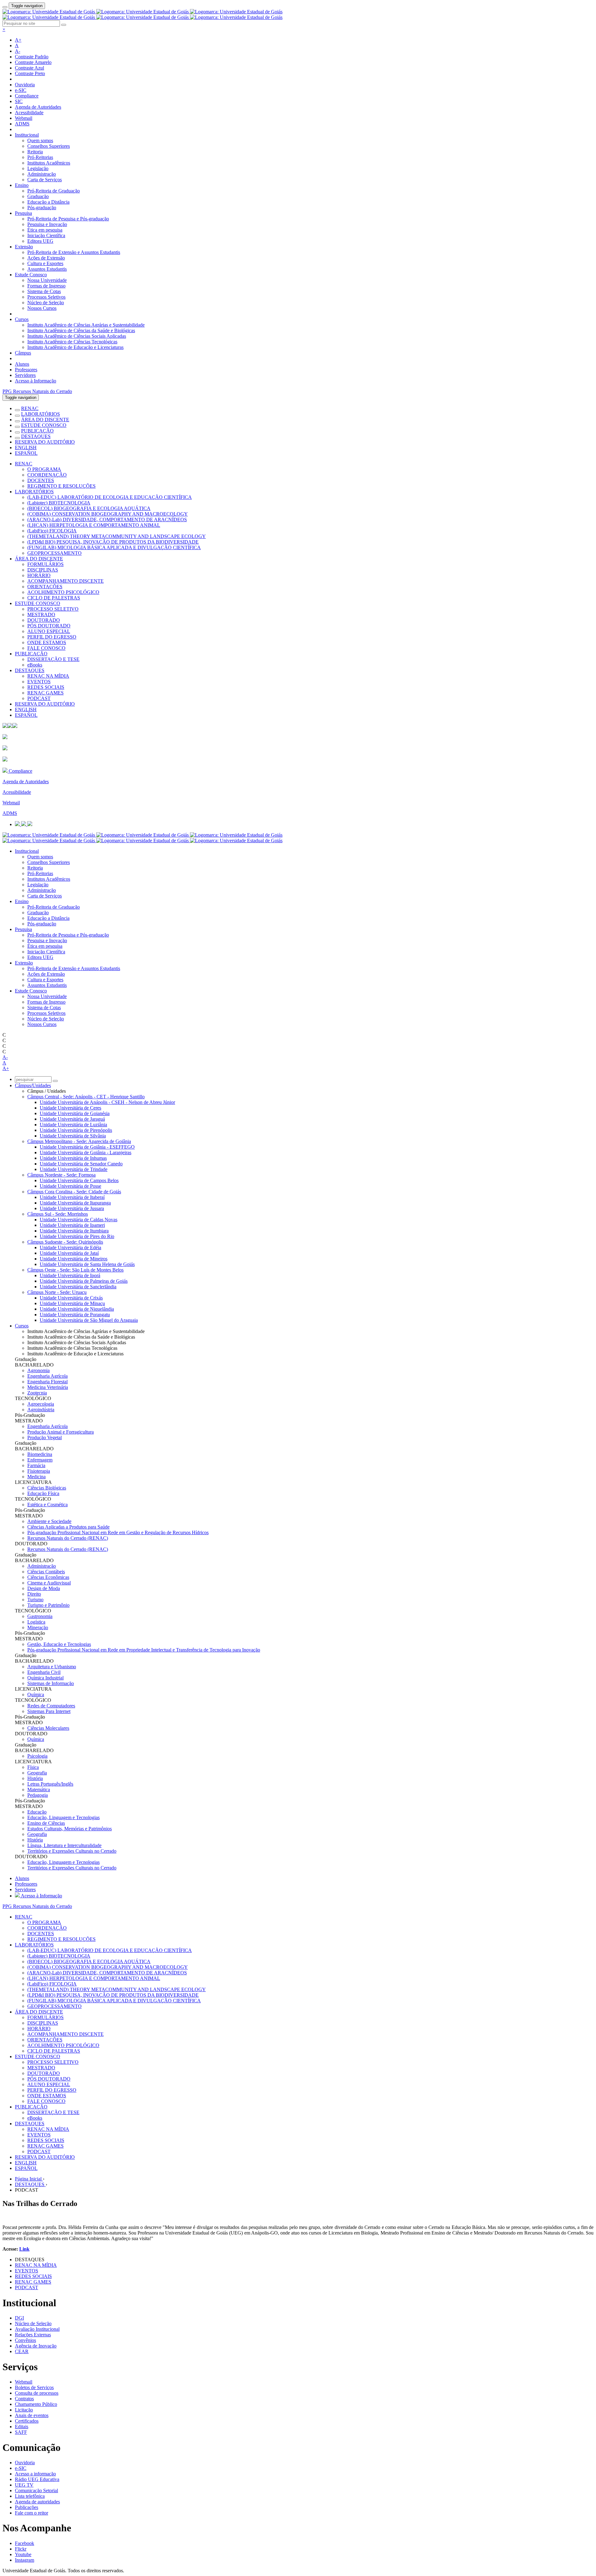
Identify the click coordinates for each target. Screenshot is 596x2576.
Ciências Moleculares (48, 1728)
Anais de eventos (32, 2415)
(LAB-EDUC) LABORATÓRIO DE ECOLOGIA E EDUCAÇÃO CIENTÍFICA (110, 497)
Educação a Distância (48, 202)
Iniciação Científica (46, 235)
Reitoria (35, 152)
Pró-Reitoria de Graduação (54, 191)
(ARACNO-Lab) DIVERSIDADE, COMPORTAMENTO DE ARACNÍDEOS (107, 520)
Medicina (36, 1477)
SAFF (21, 2432)
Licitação (24, 2410)
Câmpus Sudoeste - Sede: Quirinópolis (65, 1242)
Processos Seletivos (46, 297)
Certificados (27, 2421)
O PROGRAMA (44, 469)
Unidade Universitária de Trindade (74, 1169)
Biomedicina (40, 1454)
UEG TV (24, 2485)
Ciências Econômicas (48, 1577)
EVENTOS (39, 682)
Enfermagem (40, 1460)
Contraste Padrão (32, 57)
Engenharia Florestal (47, 1382)
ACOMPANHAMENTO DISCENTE (65, 581)
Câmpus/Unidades (33, 1085)
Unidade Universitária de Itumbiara (74, 1231)
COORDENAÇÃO (47, 475)
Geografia (37, 1773)
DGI (19, 2318)
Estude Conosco (31, 275)
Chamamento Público (36, 2404)
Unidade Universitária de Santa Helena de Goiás (87, 1264)
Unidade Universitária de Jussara (72, 1208)
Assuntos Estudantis (47, 269)
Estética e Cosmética (47, 1505)
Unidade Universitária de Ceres (70, 1108)
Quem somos (40, 140)
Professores (26, 370)
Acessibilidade (29, 113)
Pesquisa (23, 213)
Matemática (39, 1790)
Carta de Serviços (45, 180)
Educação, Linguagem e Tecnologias (63, 1817)
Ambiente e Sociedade (49, 1521)
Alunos (22, 364)
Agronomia (38, 1370)
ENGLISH (26, 447)
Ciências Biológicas (47, 1488)
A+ (18, 40)
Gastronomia (40, 1616)
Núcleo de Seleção (46, 303)
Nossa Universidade (47, 280)
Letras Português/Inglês (50, 1784)
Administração (42, 174)
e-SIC (21, 90)
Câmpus (23, 353)
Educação (37, 1812)
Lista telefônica (30, 2496)
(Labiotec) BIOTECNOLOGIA (59, 503)
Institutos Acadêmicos (49, 163)
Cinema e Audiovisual (49, 1583)
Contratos (24, 2399)
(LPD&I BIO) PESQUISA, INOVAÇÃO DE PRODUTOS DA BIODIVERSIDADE (113, 542)
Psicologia (37, 1756)
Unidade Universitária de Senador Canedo (81, 1164)
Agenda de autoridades (37, 2502)
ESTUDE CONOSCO (44, 425)
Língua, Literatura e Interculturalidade (64, 1845)
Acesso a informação (35, 2474)
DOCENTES (41, 480)
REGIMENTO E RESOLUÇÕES (61, 486)
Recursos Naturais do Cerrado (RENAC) (68, 1538)
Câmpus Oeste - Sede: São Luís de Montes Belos (75, 1270)
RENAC (30, 408)
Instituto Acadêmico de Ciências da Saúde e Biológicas (81, 330)
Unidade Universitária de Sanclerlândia (78, 1287)
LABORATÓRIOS (41, 414)
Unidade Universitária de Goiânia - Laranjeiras (86, 1152)
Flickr (21, 2549)
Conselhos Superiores (49, 146)
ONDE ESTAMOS (47, 642)
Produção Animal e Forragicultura (61, 1432)
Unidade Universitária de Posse (70, 1186)
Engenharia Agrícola (47, 1376)
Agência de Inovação (36, 2346)
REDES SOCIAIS (46, 687)
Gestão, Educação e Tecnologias (59, 1644)
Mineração (38, 1627)
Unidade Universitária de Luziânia (73, 1125)
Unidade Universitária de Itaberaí (72, 1197)
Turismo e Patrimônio (48, 1605)
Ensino (22, 185)
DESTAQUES (36, 436)
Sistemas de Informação (51, 1683)
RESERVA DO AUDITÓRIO (45, 442)
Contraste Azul (29, 68)
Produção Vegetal (45, 1437)
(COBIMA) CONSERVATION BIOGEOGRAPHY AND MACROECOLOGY (108, 514)
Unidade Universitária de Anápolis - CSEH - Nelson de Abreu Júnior (107, 1102)
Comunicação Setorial (36, 2490)
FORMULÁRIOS (45, 564)
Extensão (24, 247)
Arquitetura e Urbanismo (52, 1667)
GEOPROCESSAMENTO (54, 553)
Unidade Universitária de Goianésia (75, 1113)
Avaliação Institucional (37, 2329)
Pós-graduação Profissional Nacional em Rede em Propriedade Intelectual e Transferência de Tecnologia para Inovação (144, 1650)
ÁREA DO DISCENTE (45, 420)
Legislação (38, 168)
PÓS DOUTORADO (49, 626)
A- (18, 51)
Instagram (25, 2560)
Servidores (25, 375)
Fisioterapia (39, 1471)
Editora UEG (40, 241)
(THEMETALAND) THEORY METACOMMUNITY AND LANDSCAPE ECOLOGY (117, 536)
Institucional (27, 135)
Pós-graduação (42, 208)
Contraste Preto (30, 73)
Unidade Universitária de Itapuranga (75, 1203)
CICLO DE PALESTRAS (54, 598)
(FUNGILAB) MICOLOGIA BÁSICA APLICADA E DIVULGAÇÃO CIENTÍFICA (114, 547)
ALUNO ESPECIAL (49, 631)
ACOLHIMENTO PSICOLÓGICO (63, 592)
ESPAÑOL (26, 453)
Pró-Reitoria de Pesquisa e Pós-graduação (68, 219)
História (35, 1778)
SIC (19, 101)
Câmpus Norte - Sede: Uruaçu (57, 1292)
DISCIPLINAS (43, 570)
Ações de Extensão (46, 258)
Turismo (35, 1600)
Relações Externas (33, 2335)
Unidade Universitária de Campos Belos (79, 1180)
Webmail (24, 118)
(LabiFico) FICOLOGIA (52, 531)
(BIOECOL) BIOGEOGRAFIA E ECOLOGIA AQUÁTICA (89, 508)
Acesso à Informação (36, 381)
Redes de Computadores (51, 1706)
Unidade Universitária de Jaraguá (72, 1119)
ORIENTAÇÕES (45, 587)
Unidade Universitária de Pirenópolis (76, 1130)
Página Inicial (29, 2179)
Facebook (25, 2543)
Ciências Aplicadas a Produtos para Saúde (68, 1527)
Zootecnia (37, 1393)
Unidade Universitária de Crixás (71, 1298)
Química (36, 1695)
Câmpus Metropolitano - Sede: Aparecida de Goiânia (79, 1141)
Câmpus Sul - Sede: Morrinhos (58, 1214)
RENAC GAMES (45, 693)
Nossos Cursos (42, 308)
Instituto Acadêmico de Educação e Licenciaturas (75, 347)
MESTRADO (41, 615)
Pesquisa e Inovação (47, 224)
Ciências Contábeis (46, 1572)
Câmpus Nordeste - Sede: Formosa (61, 1175)
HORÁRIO (39, 575)
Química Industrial (45, 1678)
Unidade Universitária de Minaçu (72, 1303)
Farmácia (36, 1465)
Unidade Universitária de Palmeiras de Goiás (84, 1281)
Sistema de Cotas (44, 291)
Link (24, 2249)
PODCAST (39, 698)
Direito (34, 1594)
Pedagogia (38, 1795)
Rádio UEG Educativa (37, 2479)
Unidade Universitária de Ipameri (72, 1225)
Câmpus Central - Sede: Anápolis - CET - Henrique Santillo (86, 1097)
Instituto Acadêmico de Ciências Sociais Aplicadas (77, 336)
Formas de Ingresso (46, 286)
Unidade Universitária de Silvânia (73, 1136)
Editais (22, 2427)
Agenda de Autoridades (38, 107)
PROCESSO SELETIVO (53, 609)
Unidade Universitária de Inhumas (73, 1158)
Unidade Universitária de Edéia (70, 1247)
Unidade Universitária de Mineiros (74, 1259)
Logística (36, 1622)
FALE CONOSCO (46, 648)
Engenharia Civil (44, 1672)
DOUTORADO (44, 620)
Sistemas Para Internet (49, 1711)
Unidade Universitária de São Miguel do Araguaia (89, 1320)
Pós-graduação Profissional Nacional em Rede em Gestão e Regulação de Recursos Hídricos (118, 1532)
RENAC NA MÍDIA (48, 676)
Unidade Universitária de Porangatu (75, 1315)
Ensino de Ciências (46, 1823)
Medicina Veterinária (48, 1387)
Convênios (25, 2340)
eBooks (35, 665)
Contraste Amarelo (33, 62)
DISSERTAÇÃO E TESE (53, 659)
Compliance (27, 96)
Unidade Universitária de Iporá (70, 1275)
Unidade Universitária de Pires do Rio (77, 1236)
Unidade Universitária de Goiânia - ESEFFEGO (87, 1147)
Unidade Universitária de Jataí (69, 1253)
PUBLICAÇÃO (37, 431)
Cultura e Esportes (45, 263)
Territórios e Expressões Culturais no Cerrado (72, 1851)
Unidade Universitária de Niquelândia (77, 1309)
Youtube (23, 2554)
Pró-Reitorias (40, 157)
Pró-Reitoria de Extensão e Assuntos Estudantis (74, 252)
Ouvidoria (25, 85)
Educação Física (43, 1493)
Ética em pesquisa (45, 230)
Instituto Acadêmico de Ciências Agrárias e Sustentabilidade (86, 325)
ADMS (22, 124)
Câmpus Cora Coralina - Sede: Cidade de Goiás (74, 1192)
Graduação (38, 196)
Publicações (27, 2507)
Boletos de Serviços (34, 2387)
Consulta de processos (37, 2393)
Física (33, 1767)
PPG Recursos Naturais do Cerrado (37, 391)
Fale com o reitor (32, 2513)
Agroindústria (41, 1410)
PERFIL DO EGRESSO (52, 637)
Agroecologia (41, 1404)
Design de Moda (44, 1588)
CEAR (22, 2351)
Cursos (22, 319)
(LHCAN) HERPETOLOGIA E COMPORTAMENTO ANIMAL (94, 525)
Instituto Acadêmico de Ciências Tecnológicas (72, 342)
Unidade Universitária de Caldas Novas (79, 1220)
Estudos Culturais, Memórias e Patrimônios (70, 1829)
